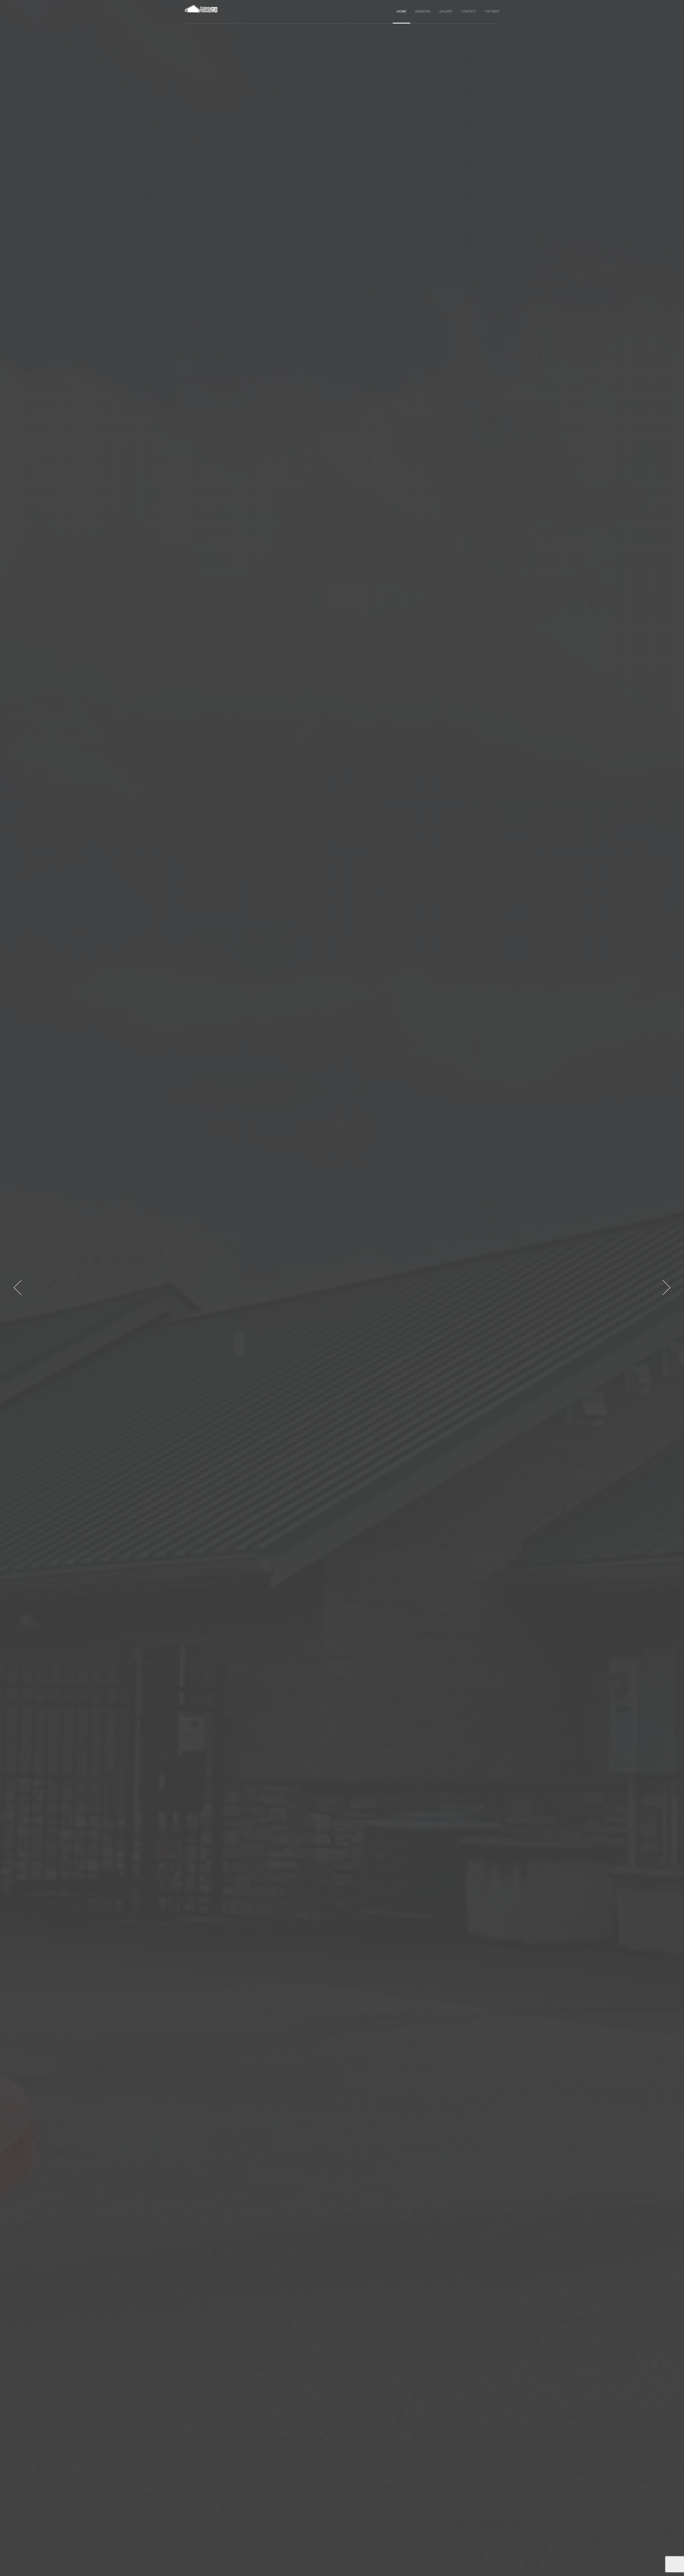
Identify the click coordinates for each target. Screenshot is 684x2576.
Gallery (446, 11)
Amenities (423, 11)
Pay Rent (492, 11)
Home (401, 11)
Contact (469, 11)
